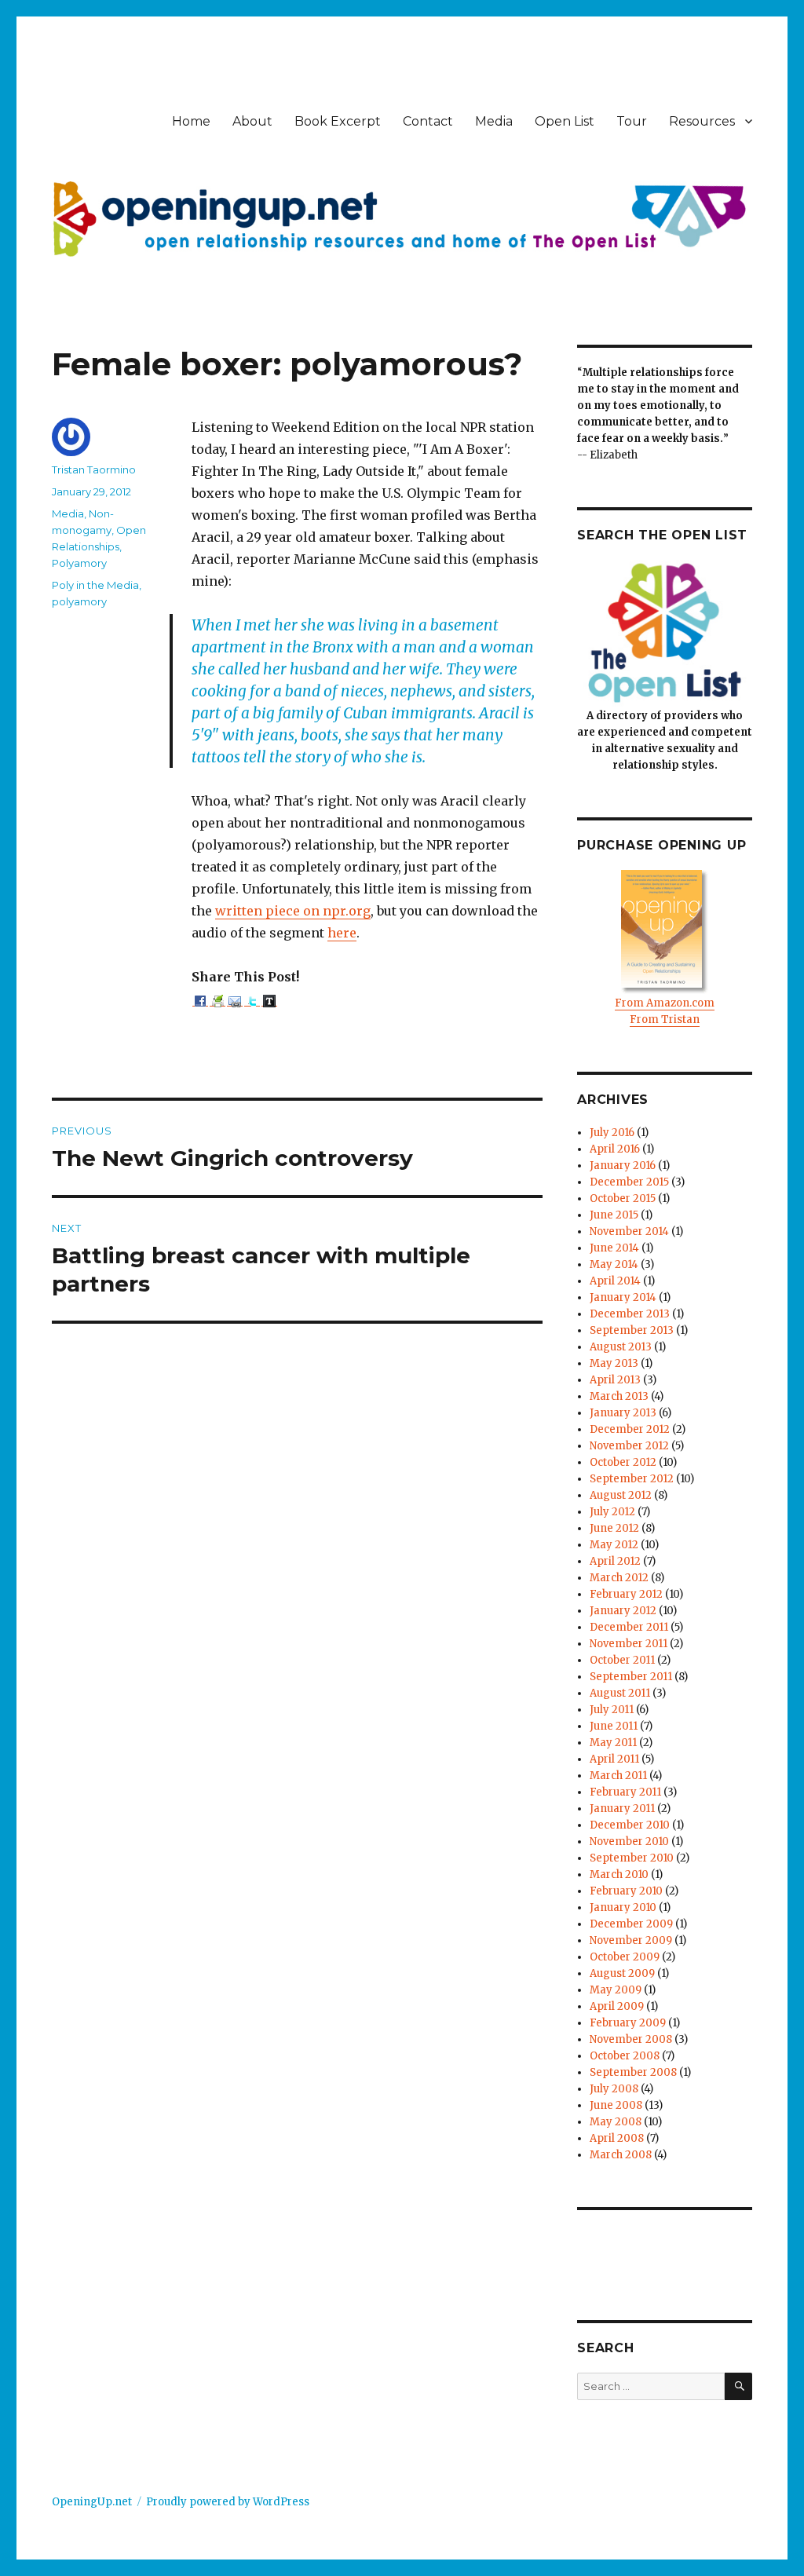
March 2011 (618, 1776)
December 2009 (631, 1924)
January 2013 (623, 1413)
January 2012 (623, 1611)
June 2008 (616, 2105)
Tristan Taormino (94, 470)
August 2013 (621, 1347)
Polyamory (79, 563)
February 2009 (628, 2023)
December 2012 (630, 1429)
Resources (702, 121)
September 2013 (632, 1330)
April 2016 (615, 1149)
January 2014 (623, 1297)
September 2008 (633, 2072)
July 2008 (614, 2089)
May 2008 (616, 2122)
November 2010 (629, 1842)
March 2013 (619, 1396)
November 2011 (629, 1644)
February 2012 (626, 1594)
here (342, 933)
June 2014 (614, 1248)
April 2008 (617, 2138)
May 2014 (614, 1264)
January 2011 (622, 1809)
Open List (565, 121)
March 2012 (619, 1578)
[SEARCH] (738, 2386)
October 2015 (623, 1198)
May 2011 (613, 1743)
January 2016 (623, 1166)
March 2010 (619, 1874)
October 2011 (622, 1660)
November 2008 (631, 2039)
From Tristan (665, 1019)
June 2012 (614, 1528)
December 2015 (629, 1182)
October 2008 (625, 2056)
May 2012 (614, 1545)
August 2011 (620, 1693)
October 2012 (623, 1462)
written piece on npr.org (293, 911)
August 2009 (622, 1973)
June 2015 (614, 1215)
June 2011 (614, 1726)
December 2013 (630, 1314)
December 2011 (629, 1627)
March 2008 (621, 2155)
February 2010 (626, 1891)
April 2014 (615, 1281)
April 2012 (615, 1561)
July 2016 (612, 1133)
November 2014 (629, 1231)
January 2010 (623, 1907)
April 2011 (614, 1759)
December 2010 (630, 1825)
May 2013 (614, 1363)
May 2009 (616, 1990)
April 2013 (615, 1380)
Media (494, 121)
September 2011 (631, 1677)
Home (191, 121)
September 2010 (632, 1858)
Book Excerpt (338, 121)
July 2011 (612, 1710)
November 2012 (629, 1446)
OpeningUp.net (92, 2502)
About (252, 121)
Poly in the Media (95, 585)
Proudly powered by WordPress (228, 2502)
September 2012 (632, 1479)
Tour (632, 121)
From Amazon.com (665, 1003)
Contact (428, 121)
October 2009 (625, 1957)
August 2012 (621, 1495)
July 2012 (612, 1512)
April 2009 (617, 2006)
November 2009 (631, 1940)
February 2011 (625, 1792)
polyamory (79, 601)
